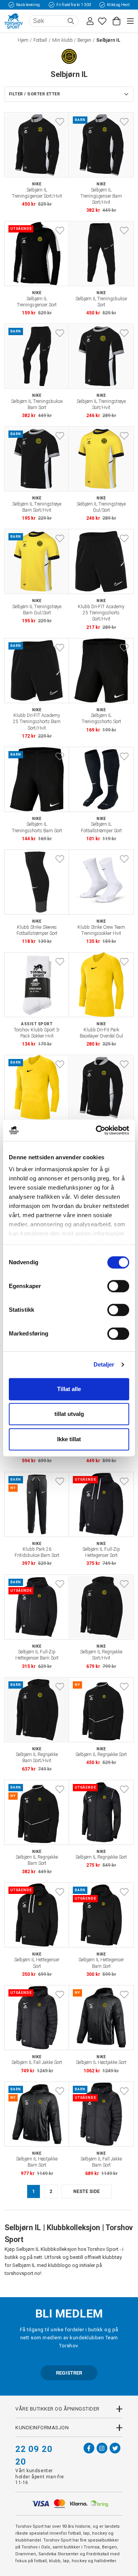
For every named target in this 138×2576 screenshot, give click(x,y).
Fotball (40, 40)
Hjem (23, 40)
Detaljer (104, 1364)
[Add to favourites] (60, 122)
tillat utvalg (69, 1414)
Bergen (84, 40)
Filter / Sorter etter (34, 94)
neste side (86, 2191)
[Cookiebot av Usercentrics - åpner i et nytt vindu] (97, 1130)
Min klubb (62, 40)
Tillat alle (69, 1389)
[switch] (118, 1286)
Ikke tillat (69, 1439)
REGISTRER (69, 2373)
